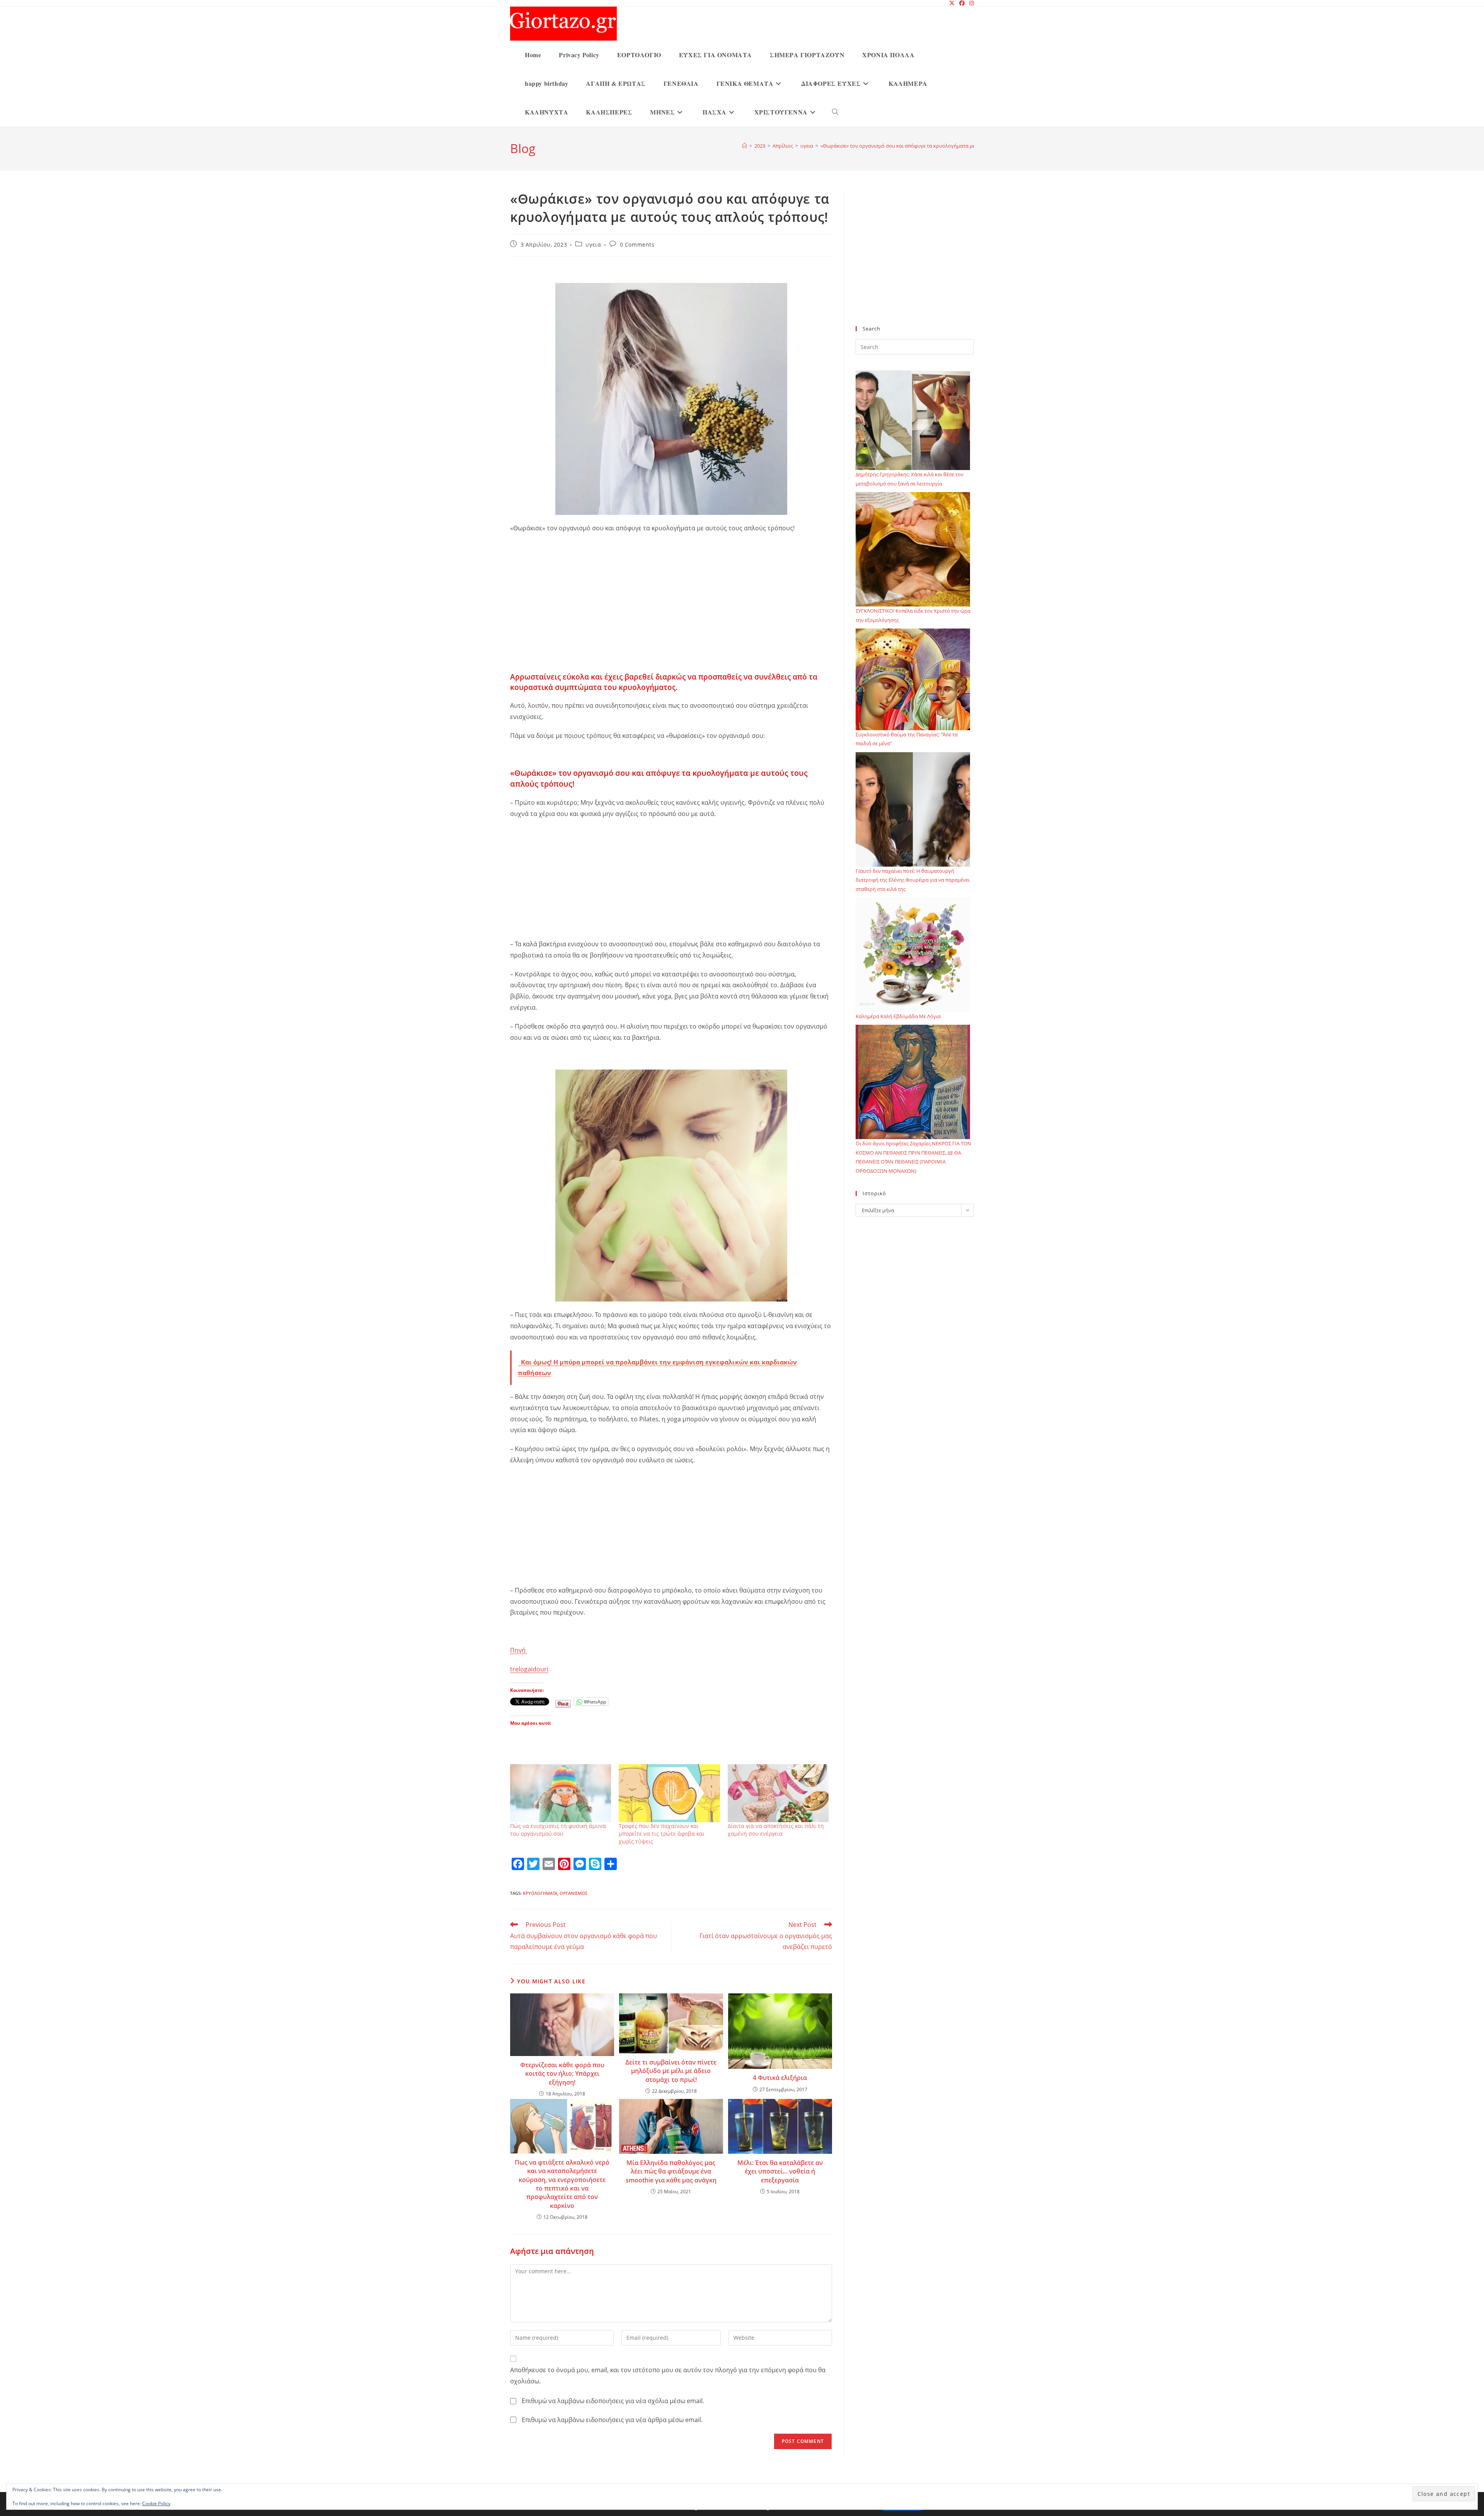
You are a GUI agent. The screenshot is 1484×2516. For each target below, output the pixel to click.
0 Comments (637, 244)
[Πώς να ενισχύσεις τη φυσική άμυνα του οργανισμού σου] (561, 1793)
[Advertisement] (671, 615)
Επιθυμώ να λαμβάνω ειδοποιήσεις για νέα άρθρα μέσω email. (612, 2420)
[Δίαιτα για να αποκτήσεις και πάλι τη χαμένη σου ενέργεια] (778, 1793)
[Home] (745, 146)
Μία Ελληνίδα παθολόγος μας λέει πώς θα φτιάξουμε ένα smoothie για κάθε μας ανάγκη (671, 2171)
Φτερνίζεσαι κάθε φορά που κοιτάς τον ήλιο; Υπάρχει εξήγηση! (562, 2074)
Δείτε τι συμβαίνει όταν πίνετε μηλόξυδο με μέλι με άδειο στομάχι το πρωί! (671, 2071)
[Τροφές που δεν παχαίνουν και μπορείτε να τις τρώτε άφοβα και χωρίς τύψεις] (669, 1793)
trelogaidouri (529, 1669)
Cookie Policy (156, 2503)
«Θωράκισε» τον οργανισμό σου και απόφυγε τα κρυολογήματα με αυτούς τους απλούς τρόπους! (933, 146)
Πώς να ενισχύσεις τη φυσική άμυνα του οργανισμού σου (558, 1830)
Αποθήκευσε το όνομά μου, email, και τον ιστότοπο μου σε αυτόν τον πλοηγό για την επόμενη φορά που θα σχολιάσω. (668, 2375)
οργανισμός (574, 1893)
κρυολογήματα (540, 1893)
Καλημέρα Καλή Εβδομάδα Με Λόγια (898, 1016)
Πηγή (519, 1650)
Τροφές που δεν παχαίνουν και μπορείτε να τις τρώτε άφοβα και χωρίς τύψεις (662, 1834)
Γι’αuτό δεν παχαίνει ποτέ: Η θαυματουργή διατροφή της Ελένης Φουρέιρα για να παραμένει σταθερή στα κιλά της (913, 880)
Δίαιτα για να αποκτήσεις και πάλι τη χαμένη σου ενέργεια (776, 1830)
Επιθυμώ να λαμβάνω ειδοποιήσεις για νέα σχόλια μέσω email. (613, 2401)
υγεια (593, 244)
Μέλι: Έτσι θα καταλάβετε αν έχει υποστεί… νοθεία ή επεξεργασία (780, 2171)
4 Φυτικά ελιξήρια (780, 2078)
